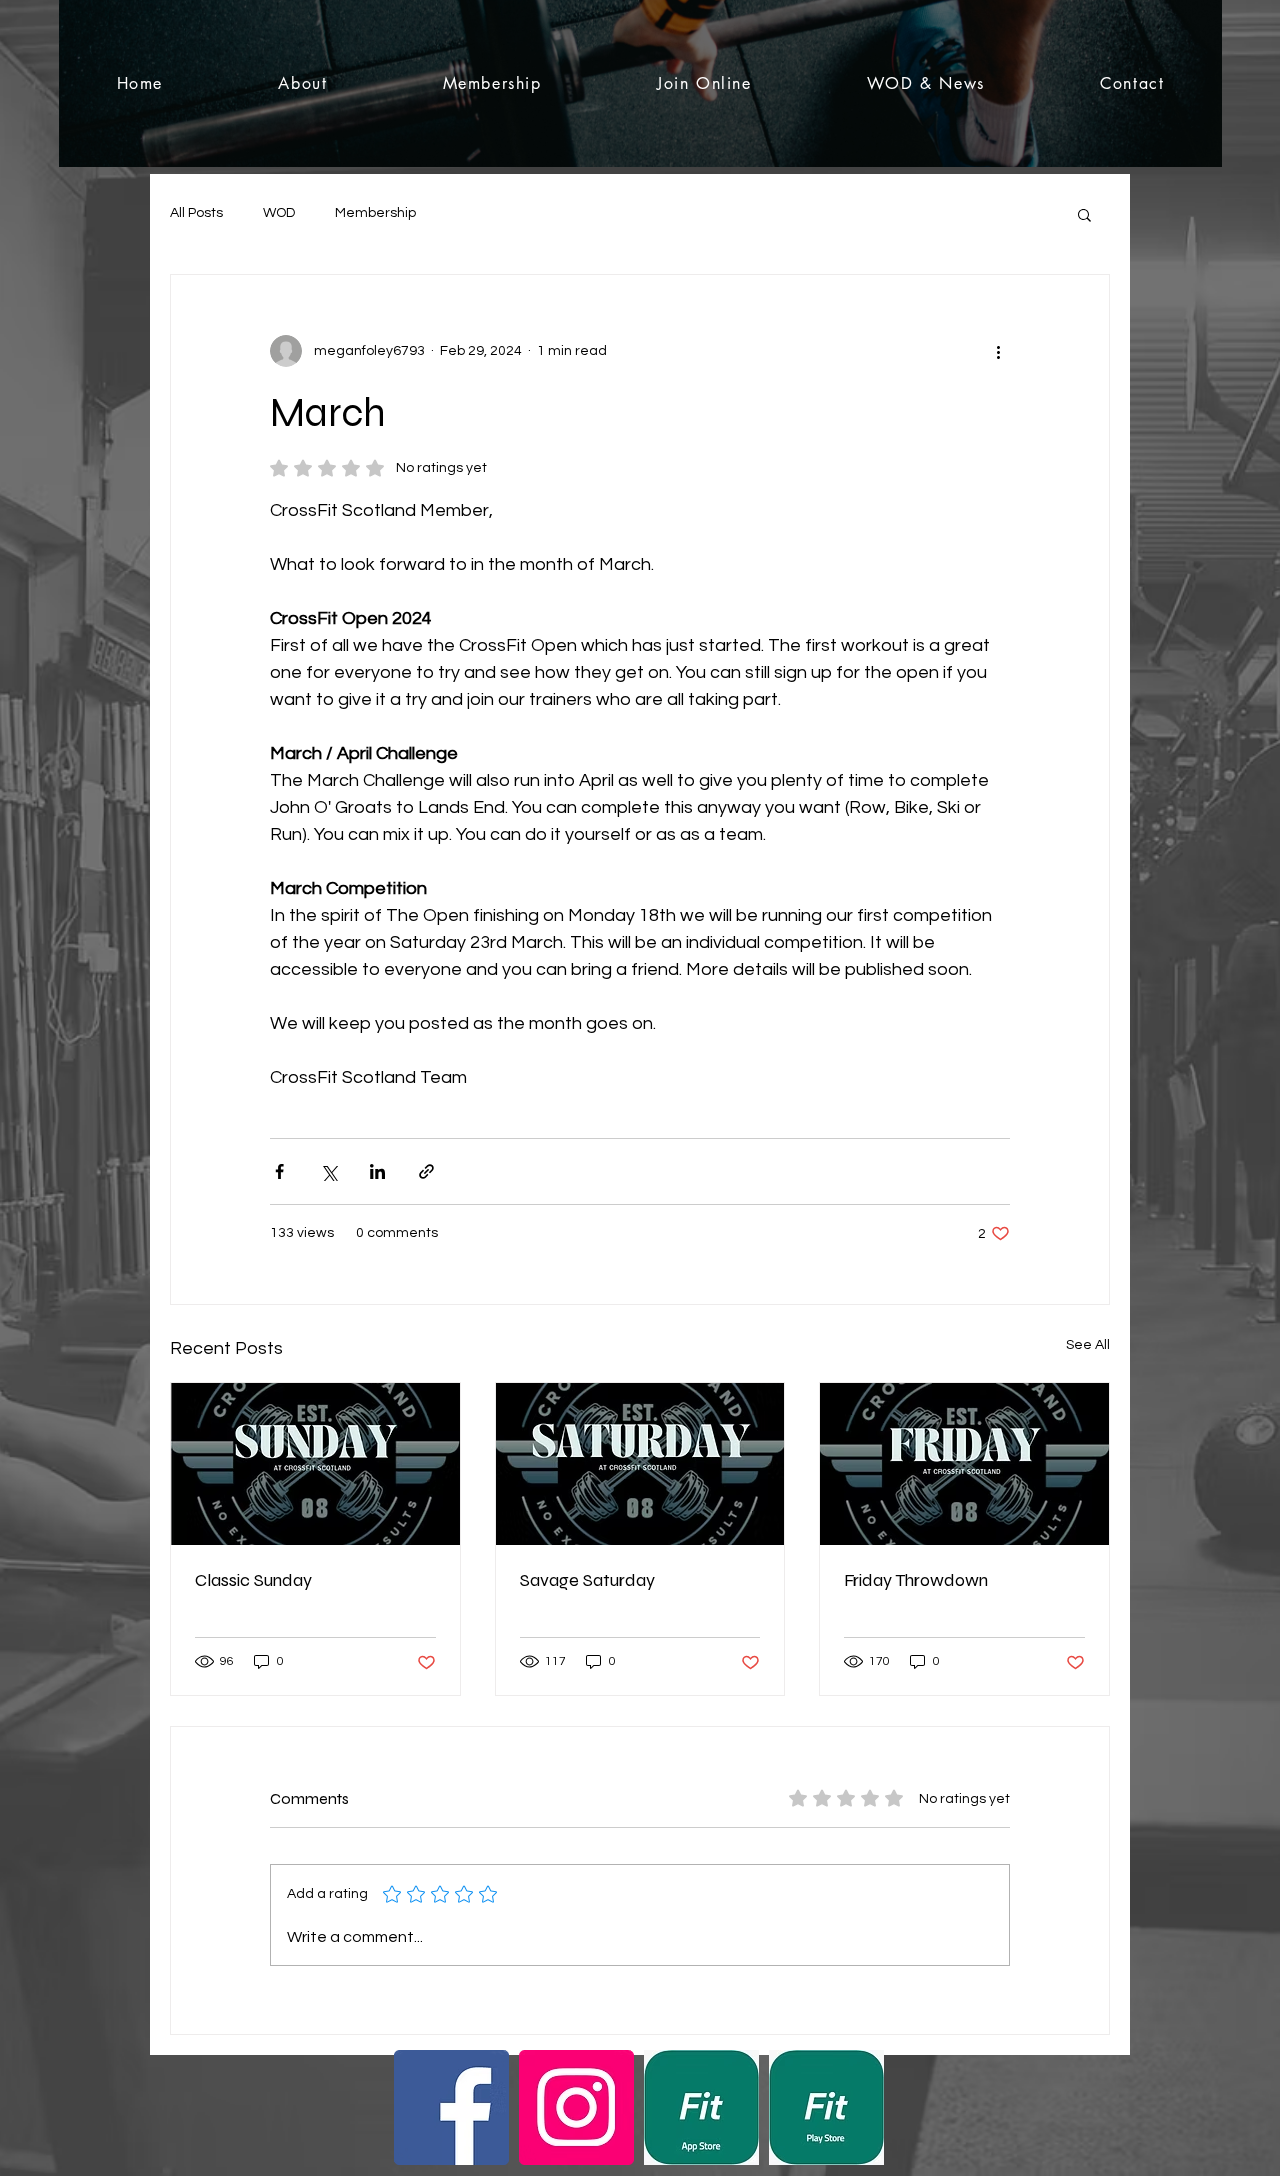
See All (1088, 1345)
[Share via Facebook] (279, 1171)
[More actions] (998, 351)
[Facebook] (451, 2107)
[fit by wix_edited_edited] (701, 2107)
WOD (279, 213)
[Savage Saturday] (640, 1464)
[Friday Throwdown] (964, 1464)
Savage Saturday (587, 1580)
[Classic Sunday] (315, 1464)
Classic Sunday (253, 1580)
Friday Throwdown (916, 1580)
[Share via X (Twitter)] (328, 1171)
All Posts (196, 213)
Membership (375, 213)
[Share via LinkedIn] (377, 1171)
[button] (1084, 214)
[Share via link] (426, 1171)
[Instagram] (576, 2107)
